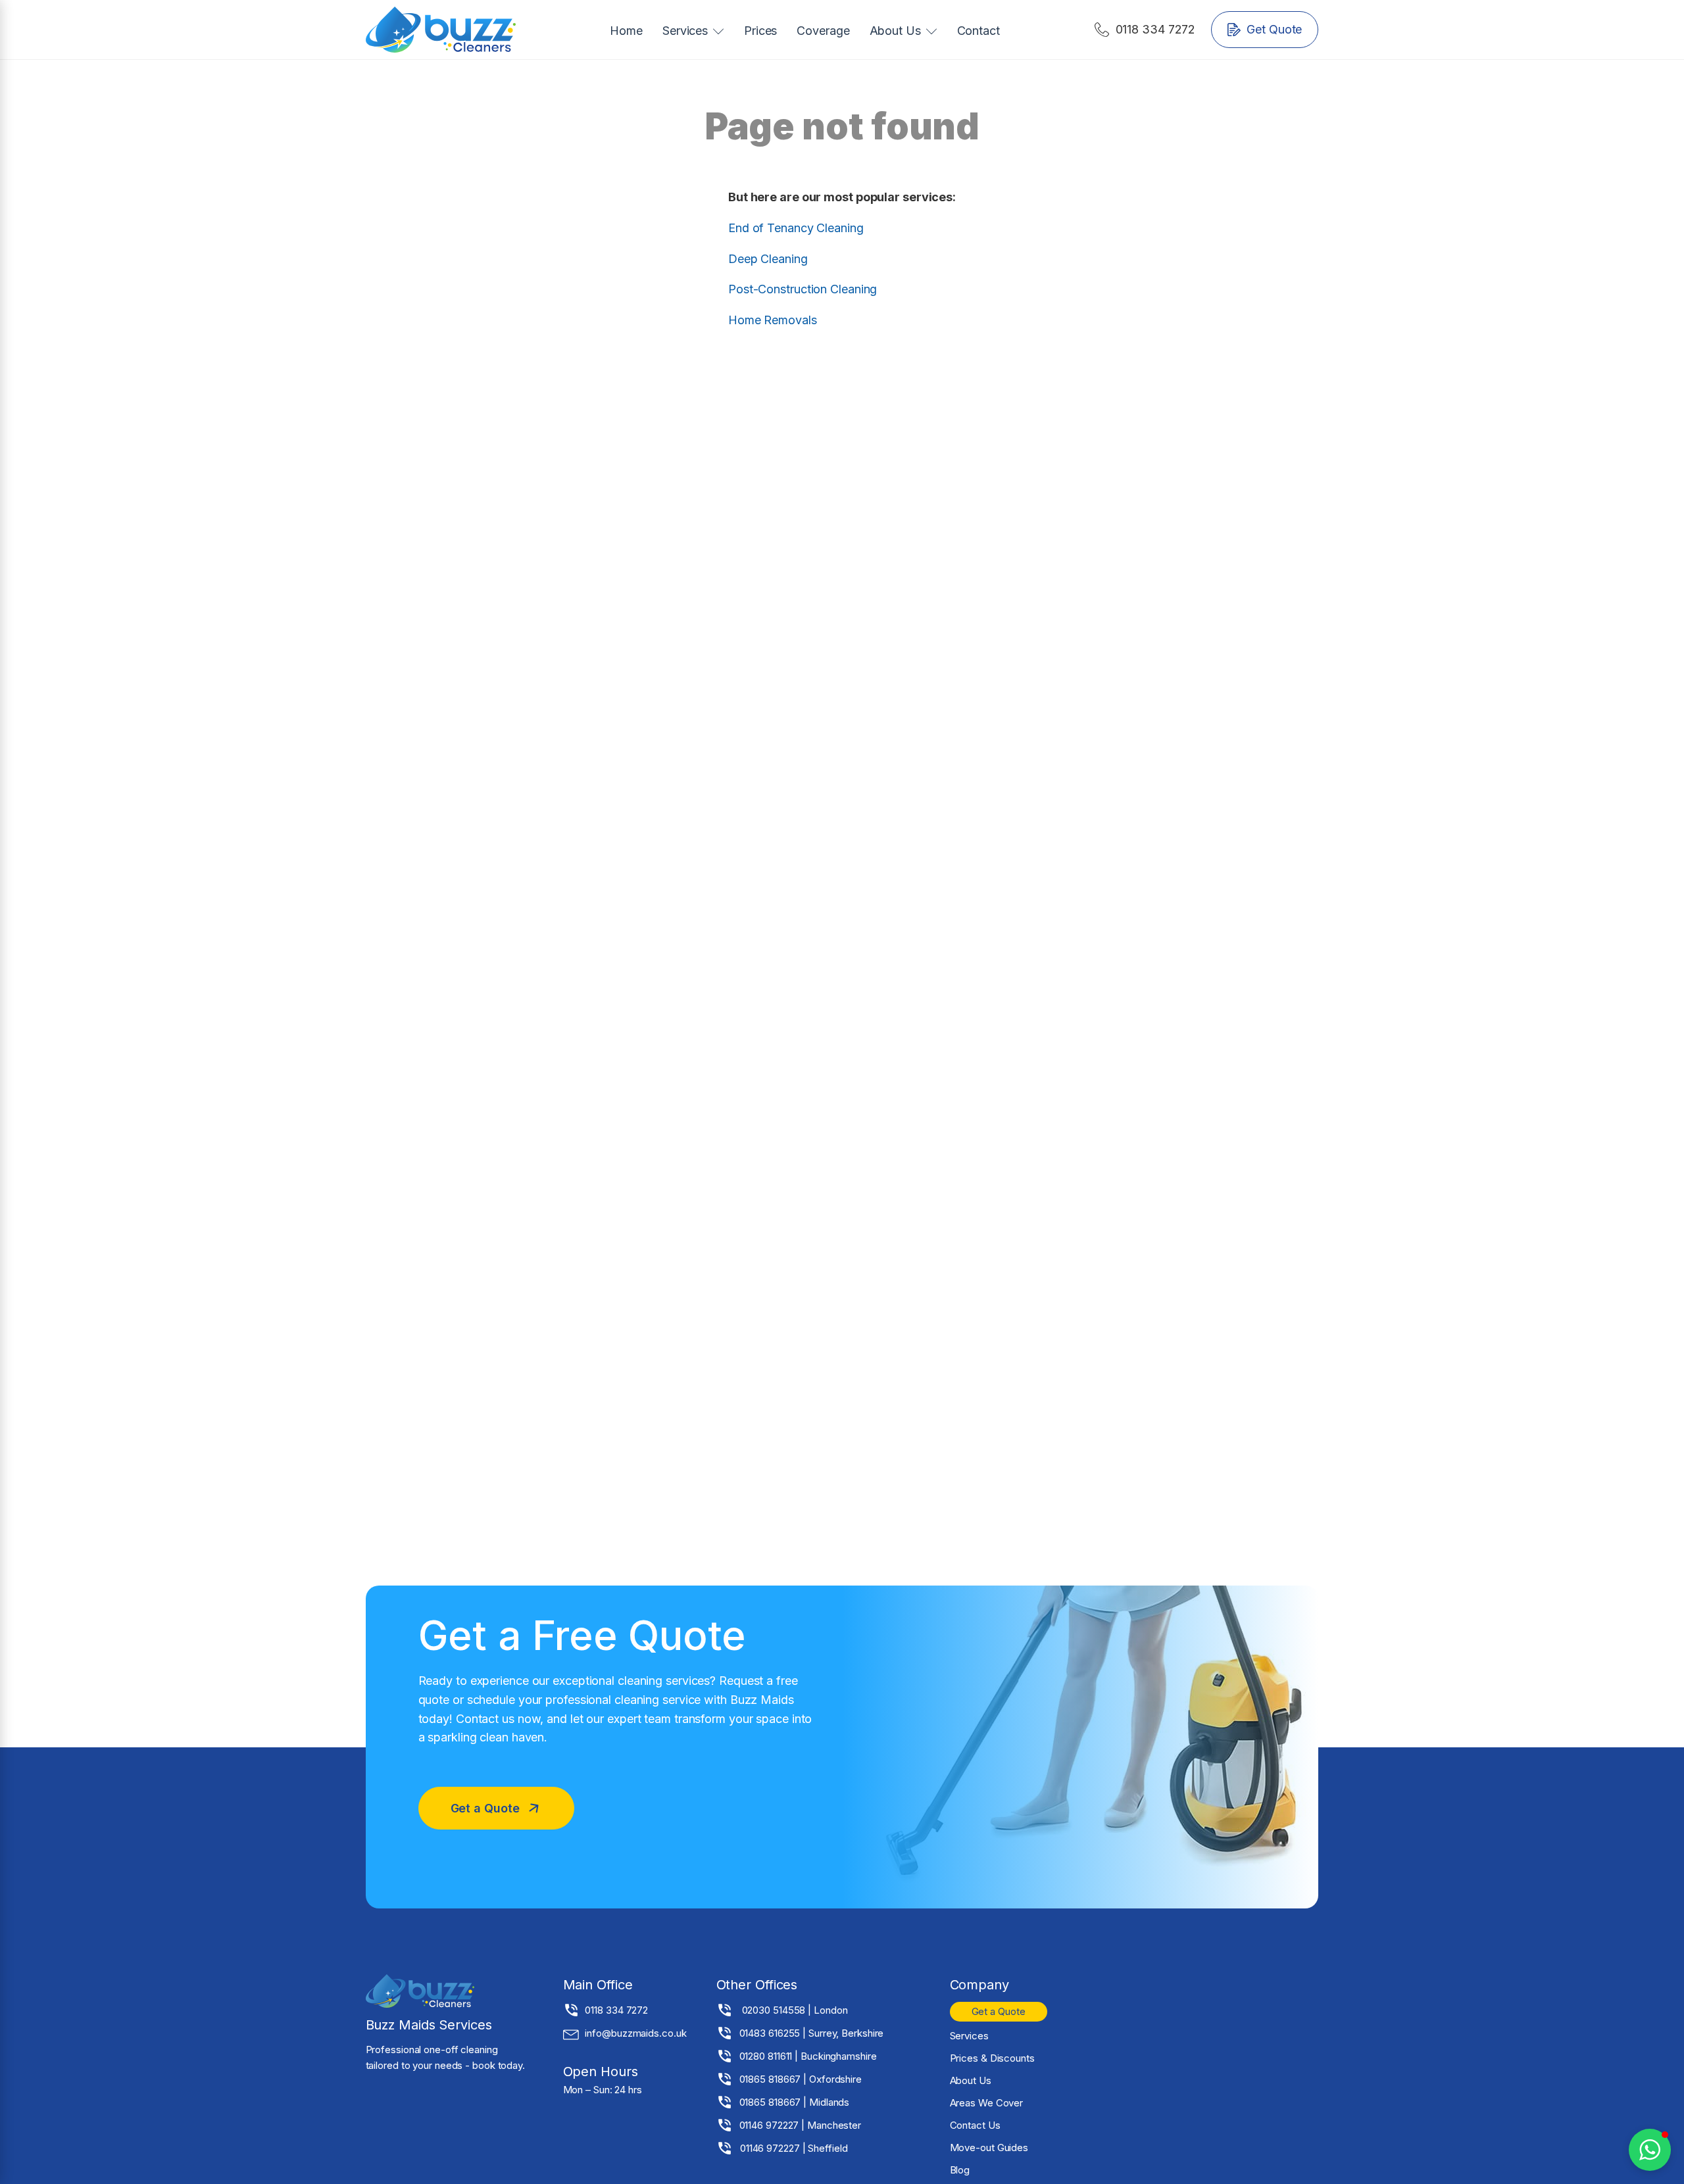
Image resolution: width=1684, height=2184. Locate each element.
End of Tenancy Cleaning (796, 228)
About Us (895, 31)
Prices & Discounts (992, 2058)
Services (685, 31)
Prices (760, 31)
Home (626, 31)
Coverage (823, 31)
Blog (960, 2170)
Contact (978, 31)
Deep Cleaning (768, 259)
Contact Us (975, 2125)
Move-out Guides (989, 2148)
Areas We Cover (987, 2103)
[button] (1145, 30)
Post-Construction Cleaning (803, 289)
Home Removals (773, 320)
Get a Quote (999, 2011)
